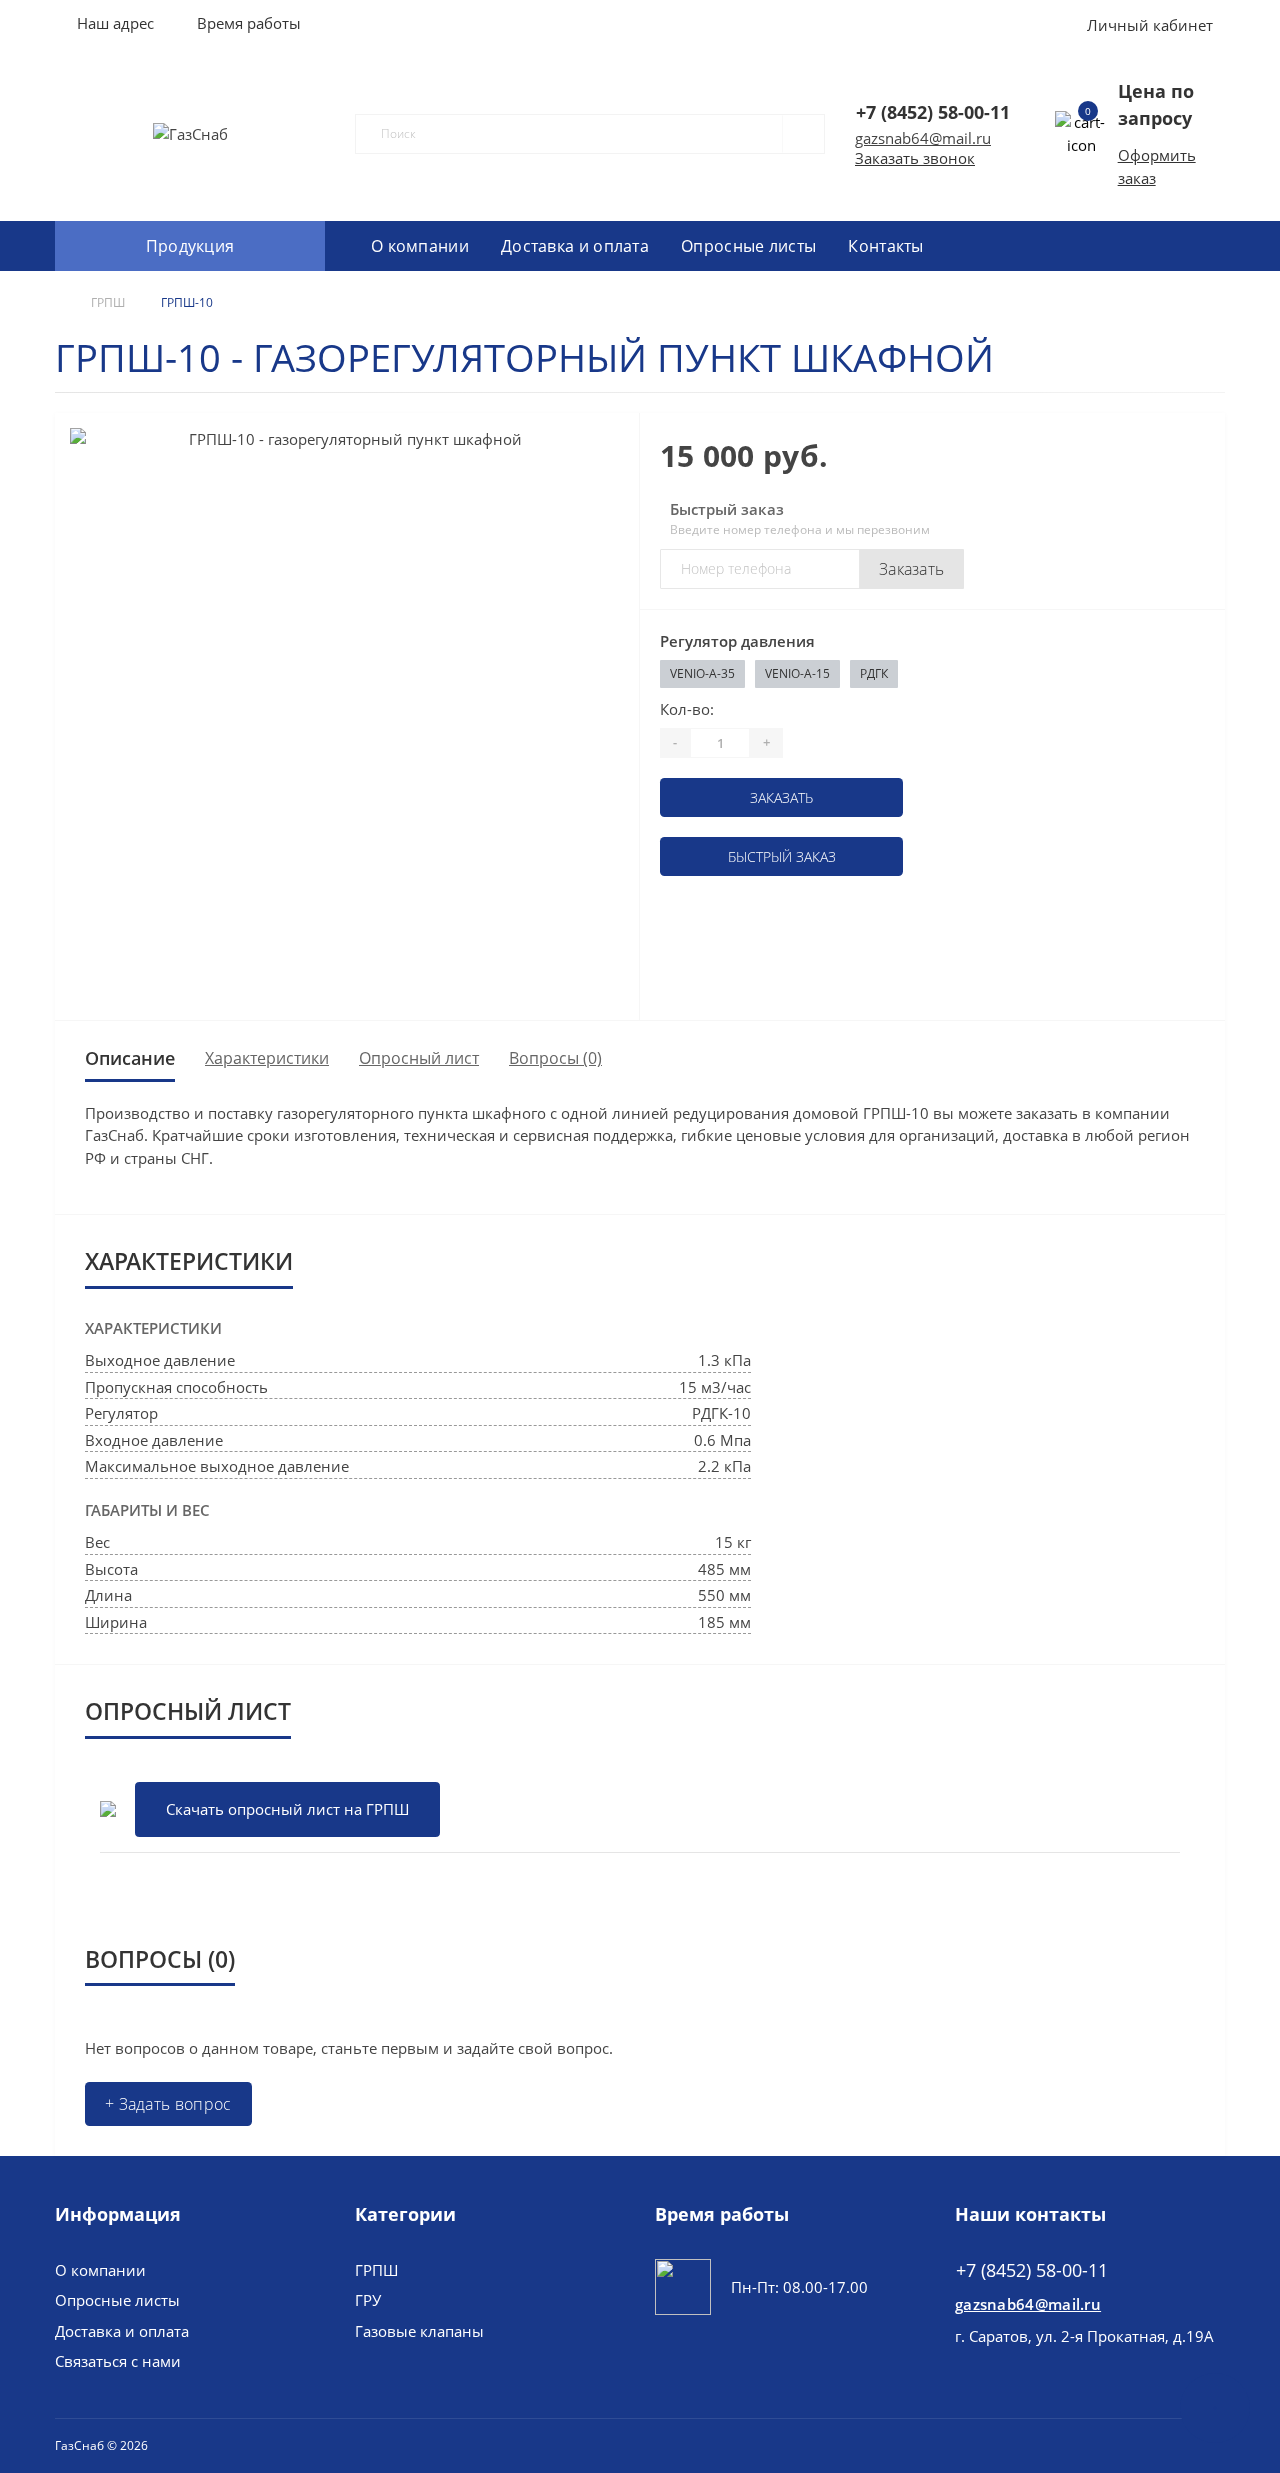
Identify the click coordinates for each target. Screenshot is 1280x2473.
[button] (248, 23)
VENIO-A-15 (797, 673)
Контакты (885, 246)
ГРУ (368, 2300)
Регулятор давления (737, 641)
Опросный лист (419, 1058)
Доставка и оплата (575, 246)
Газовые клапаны (419, 2331)
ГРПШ (108, 302)
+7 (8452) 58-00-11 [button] (1032, 2270)
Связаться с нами (118, 2361)
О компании (420, 246)
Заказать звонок (915, 158)
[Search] (794, 134)
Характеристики (267, 1058)
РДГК (874, 673)
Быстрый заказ (782, 856)
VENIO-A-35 (702, 673)
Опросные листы (748, 246)
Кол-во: (687, 709)
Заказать (911, 569)
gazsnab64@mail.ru (923, 138)
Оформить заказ (1157, 166)
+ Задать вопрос (168, 2104)
